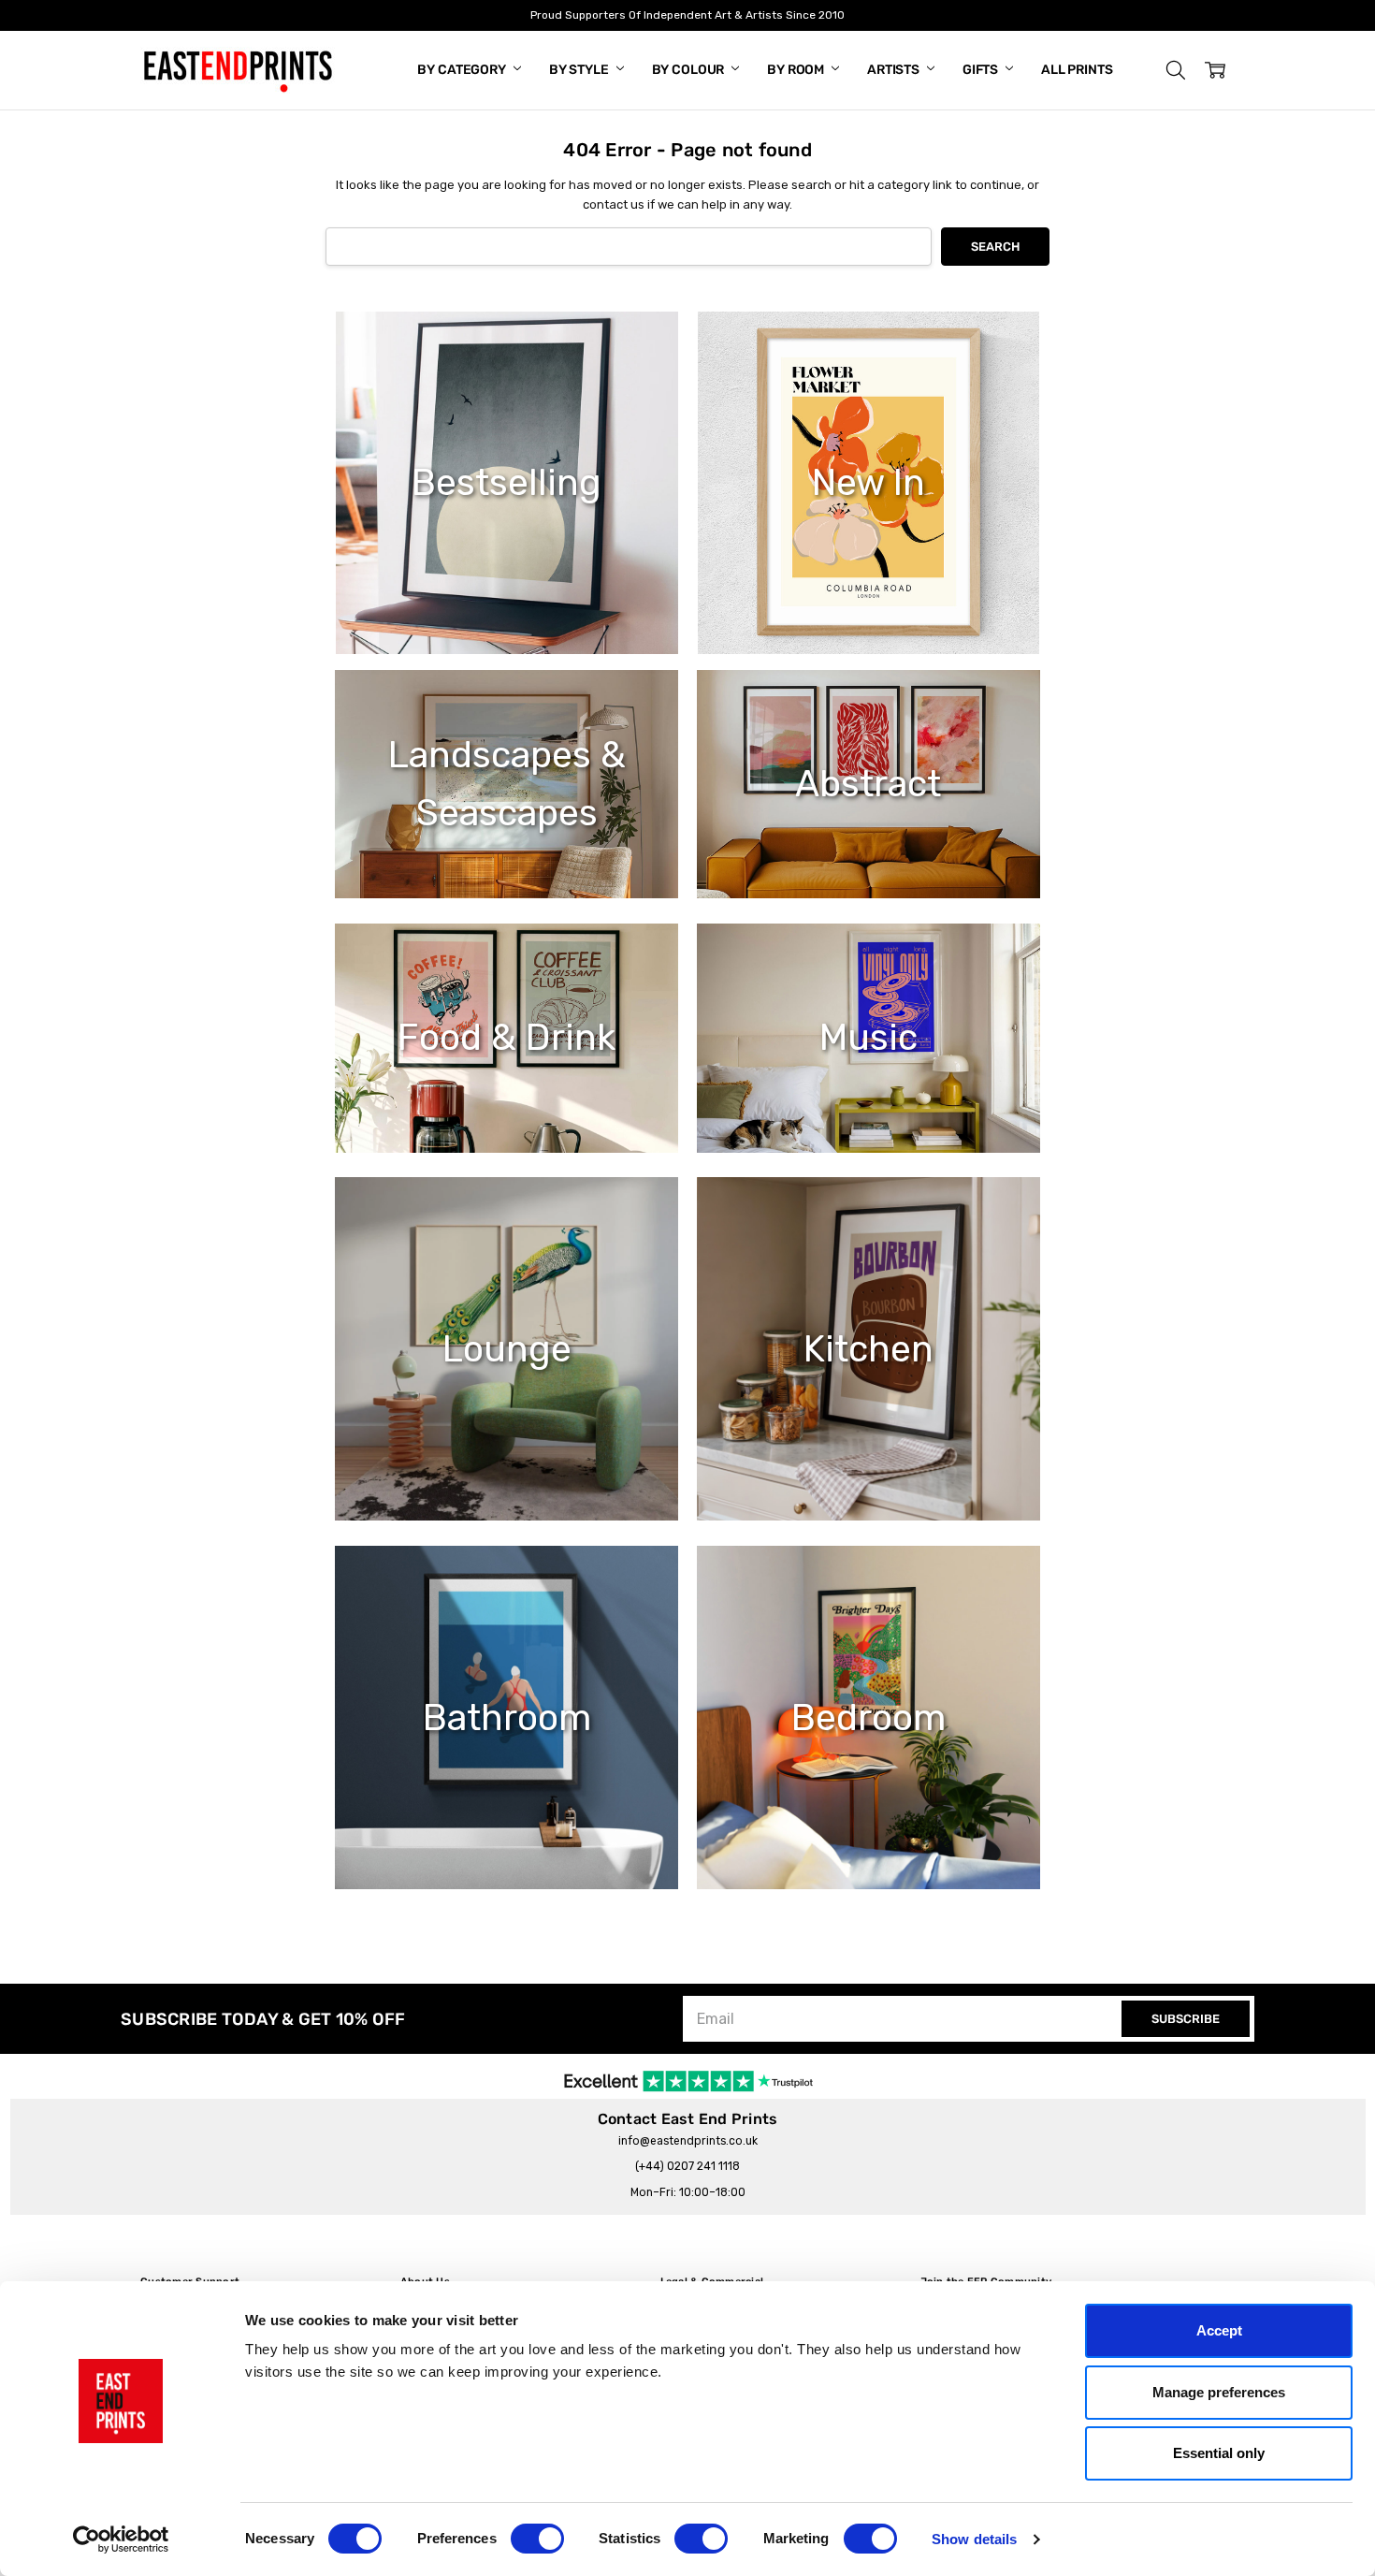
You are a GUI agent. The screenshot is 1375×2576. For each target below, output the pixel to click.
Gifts (982, 70)
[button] (1176, 70)
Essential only (1219, 2453)
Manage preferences (1219, 2392)
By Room (797, 70)
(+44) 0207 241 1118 (687, 2166)
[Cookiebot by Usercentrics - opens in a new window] (121, 2540)
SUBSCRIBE (1186, 2019)
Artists (895, 70)
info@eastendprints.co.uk (688, 2141)
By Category (463, 70)
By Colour (690, 70)
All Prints (1077, 70)
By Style (580, 70)
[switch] (537, 2539)
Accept (1219, 2330)
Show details (974, 2539)
